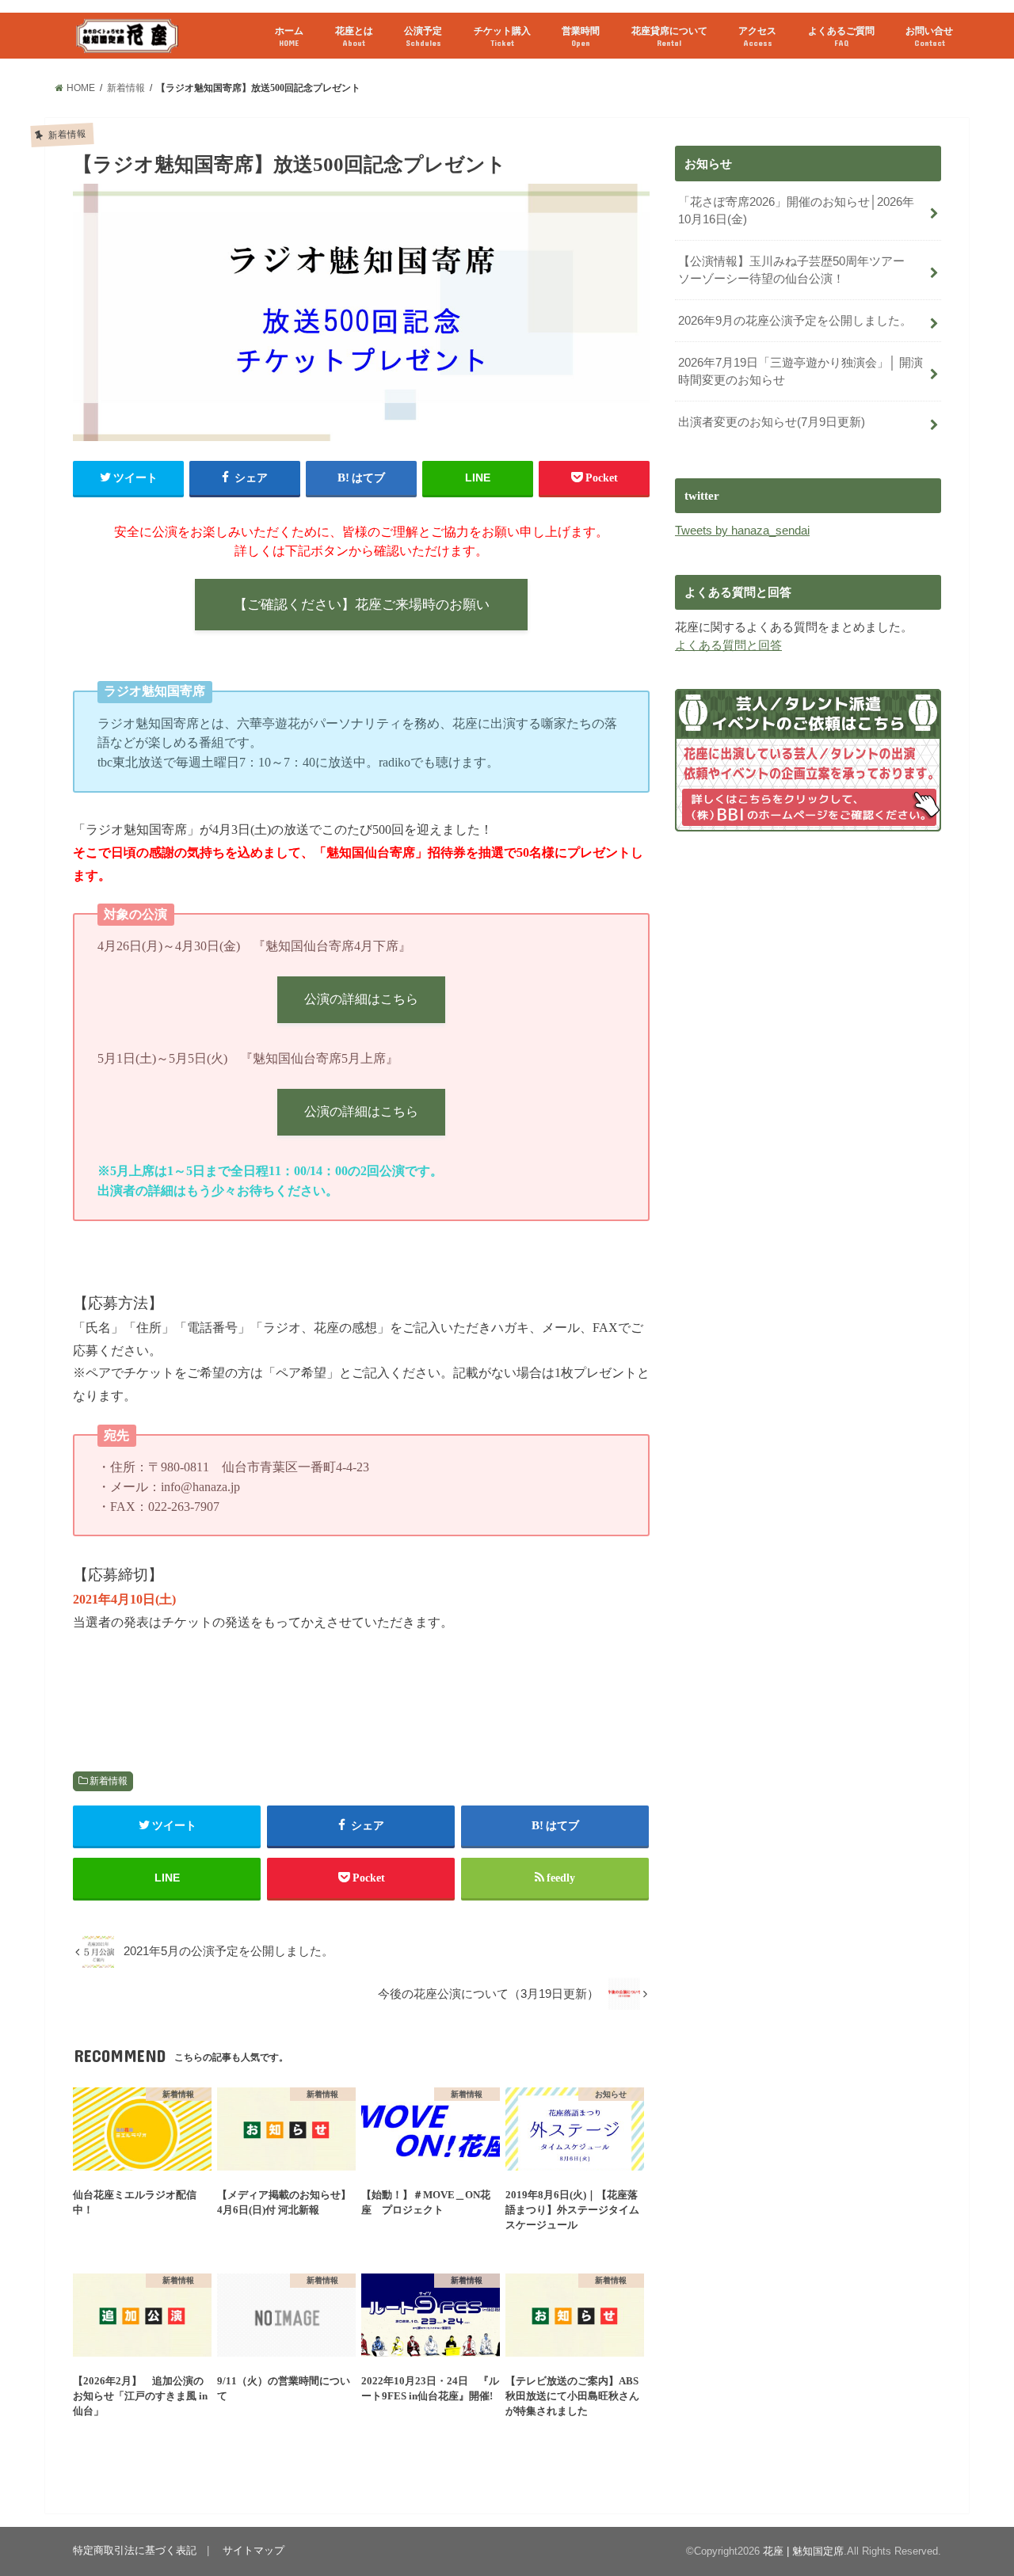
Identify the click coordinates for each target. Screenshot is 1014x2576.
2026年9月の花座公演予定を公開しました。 (795, 321)
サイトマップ (253, 2550)
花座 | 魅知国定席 (803, 2551)
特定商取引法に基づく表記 (135, 2550)
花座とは (354, 36)
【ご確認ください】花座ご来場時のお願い (362, 605)
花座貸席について (669, 36)
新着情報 (109, 1781)
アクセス (757, 36)
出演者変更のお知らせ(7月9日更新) (772, 422)
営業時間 (581, 36)
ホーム (289, 36)
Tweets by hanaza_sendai (742, 531)
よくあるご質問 (841, 36)
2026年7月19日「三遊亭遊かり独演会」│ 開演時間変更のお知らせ (801, 371)
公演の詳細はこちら (361, 999)
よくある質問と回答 (728, 645)
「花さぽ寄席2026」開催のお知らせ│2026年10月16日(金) (796, 211)
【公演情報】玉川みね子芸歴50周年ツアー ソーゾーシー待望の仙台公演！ (797, 270)
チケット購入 (502, 36)
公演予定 (423, 36)
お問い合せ (929, 36)
